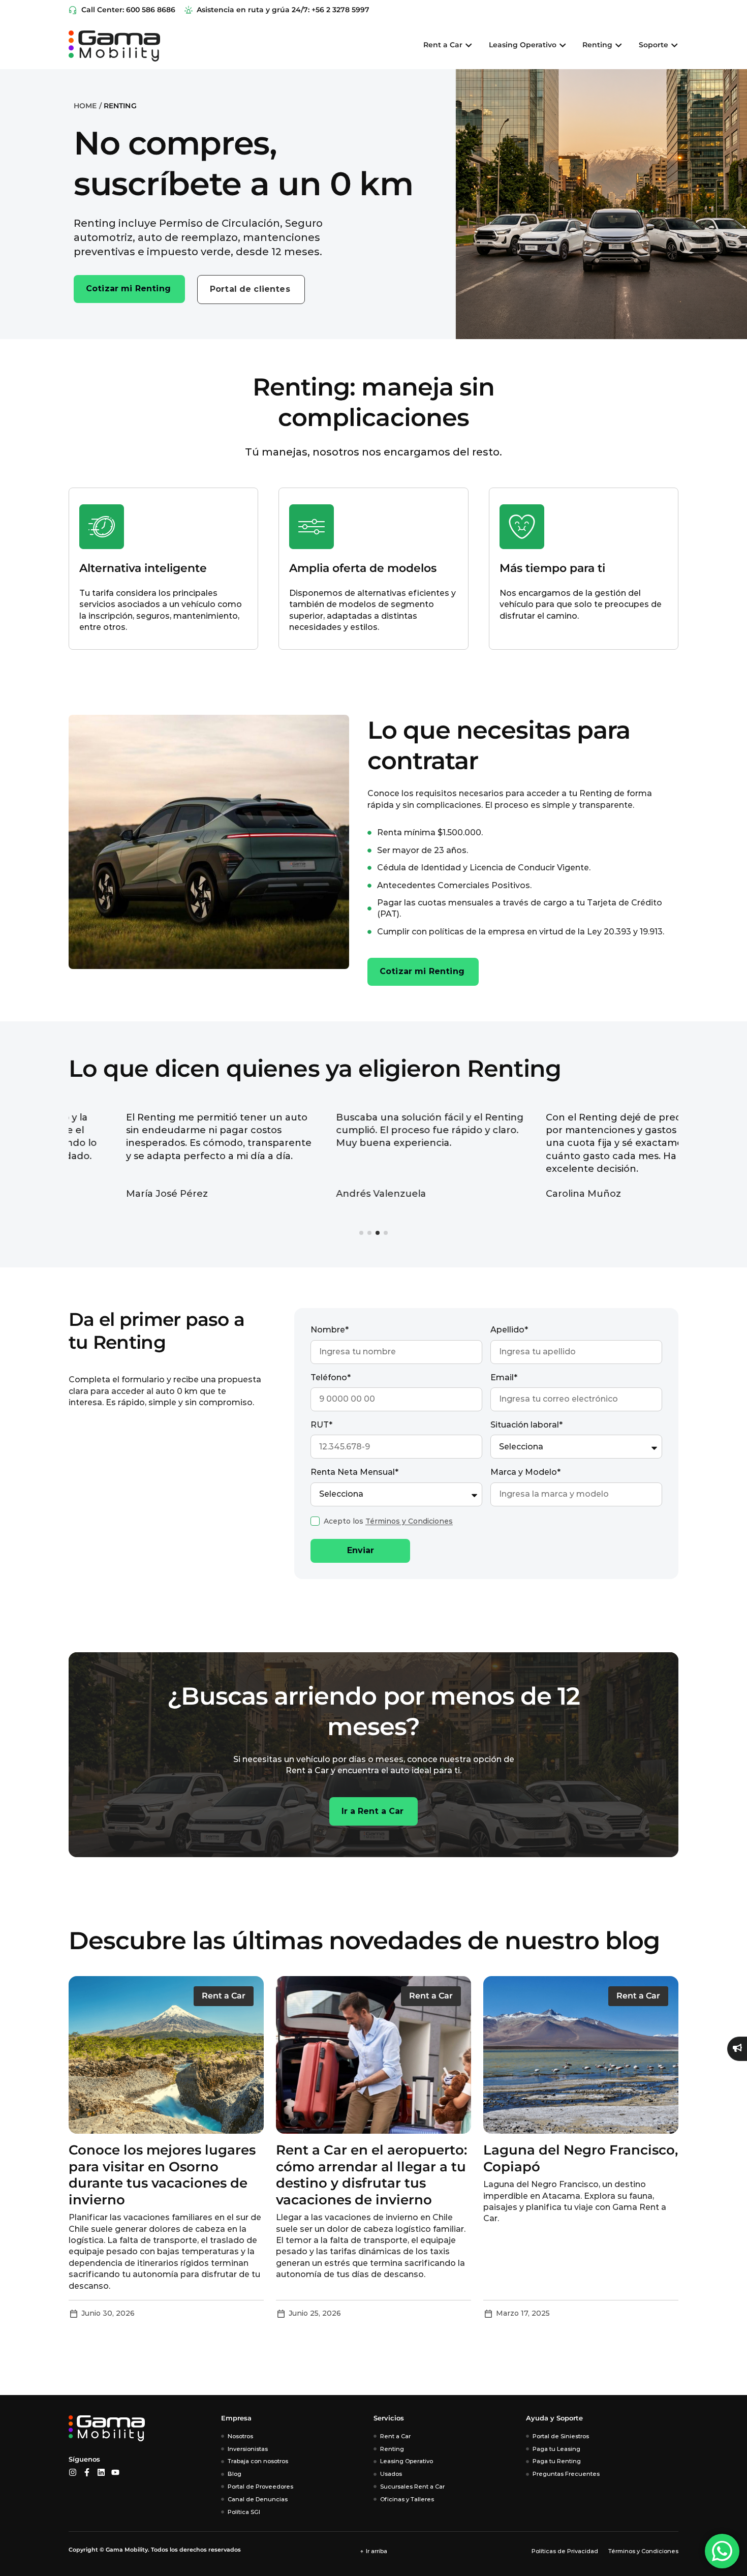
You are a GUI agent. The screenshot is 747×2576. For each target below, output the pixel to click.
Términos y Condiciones (409, 1521)
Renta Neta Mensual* (354, 1472)
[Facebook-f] (87, 2472)
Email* (504, 1377)
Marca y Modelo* (525, 1472)
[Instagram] (73, 2472)
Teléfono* (331, 1377)
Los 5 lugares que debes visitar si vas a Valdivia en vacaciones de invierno (569, 2166)
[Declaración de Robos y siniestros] (737, 2049)
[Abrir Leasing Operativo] (563, 45)
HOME (85, 106)
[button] (361, 1233)
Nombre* (330, 1330)
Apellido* (509, 1330)
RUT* (321, 1425)
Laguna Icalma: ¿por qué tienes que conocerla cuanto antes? (166, 2166)
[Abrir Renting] (618, 45)
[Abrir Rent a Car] (469, 45)
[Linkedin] (101, 2472)
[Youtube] (115, 2472)
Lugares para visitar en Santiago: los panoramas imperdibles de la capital (360, 2166)
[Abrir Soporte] (674, 45)
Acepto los (388, 1521)
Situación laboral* (526, 1425)
